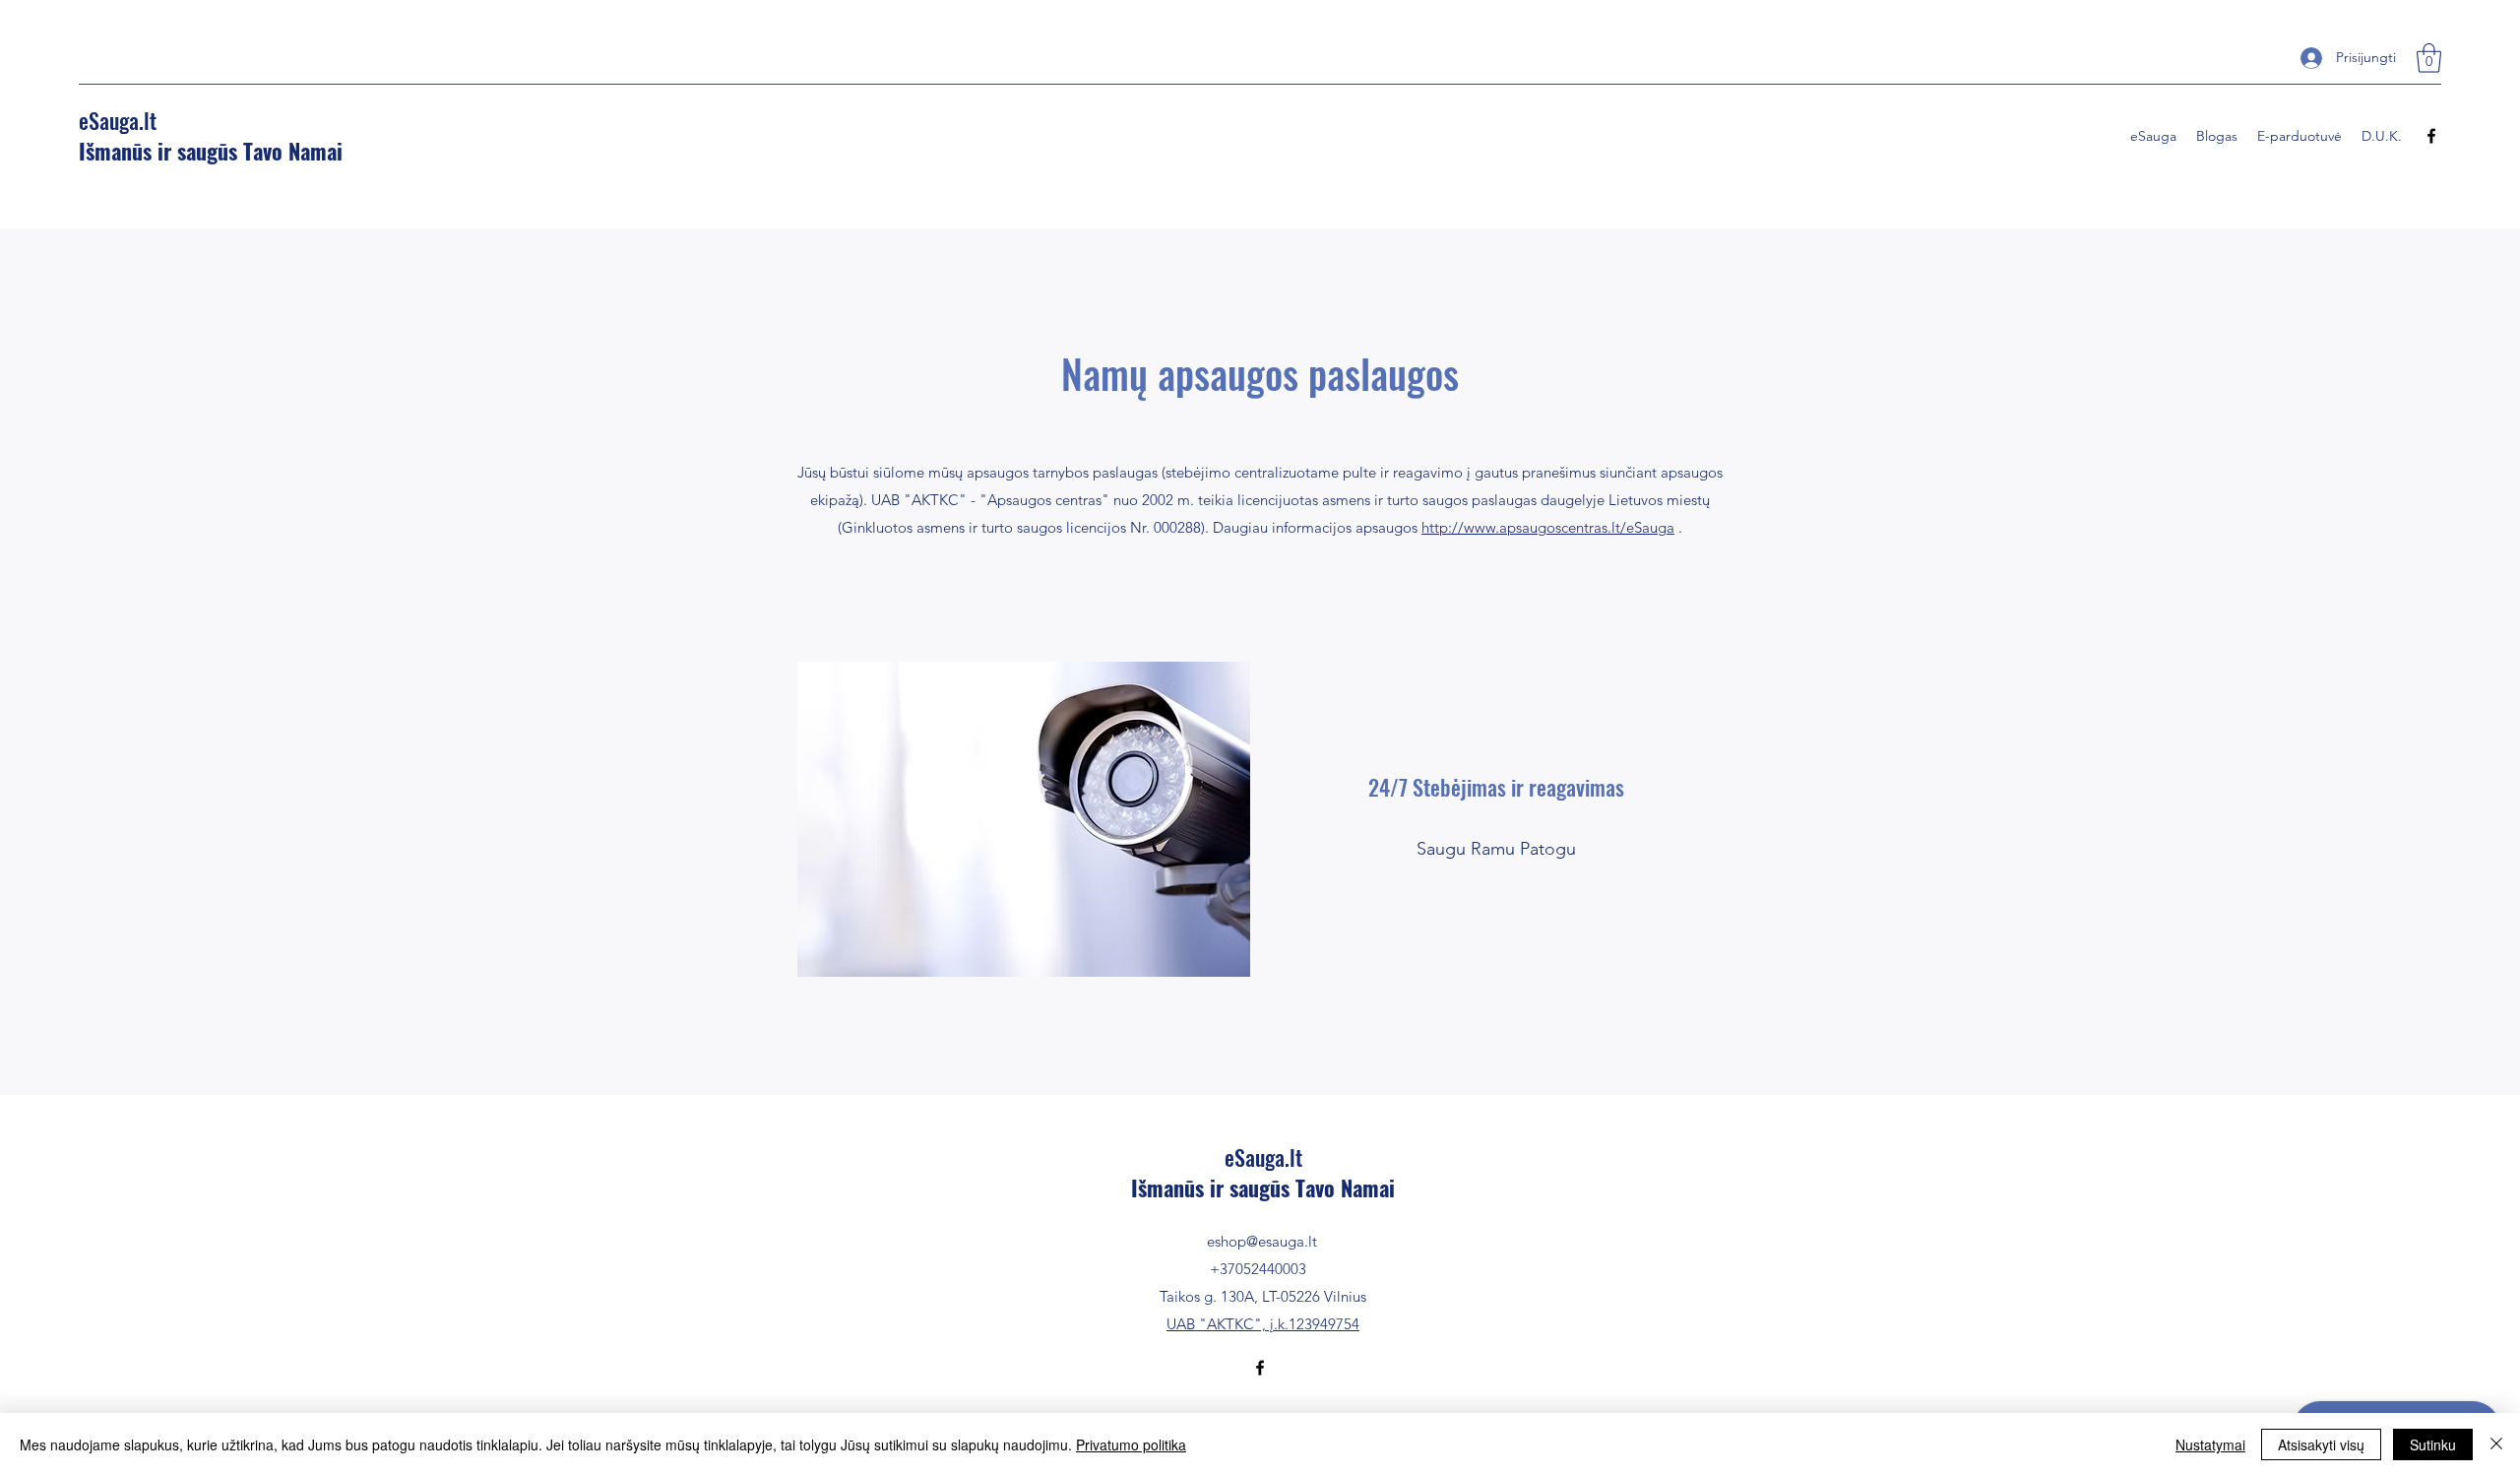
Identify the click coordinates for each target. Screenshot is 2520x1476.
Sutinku (2433, 1444)
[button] (2429, 58)
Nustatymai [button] (2210, 1444)
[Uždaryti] (2496, 1444)
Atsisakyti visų (2321, 1444)
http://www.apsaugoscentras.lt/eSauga (1548, 527)
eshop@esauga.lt (1262, 1241)
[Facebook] (2431, 136)
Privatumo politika (1131, 1444)
